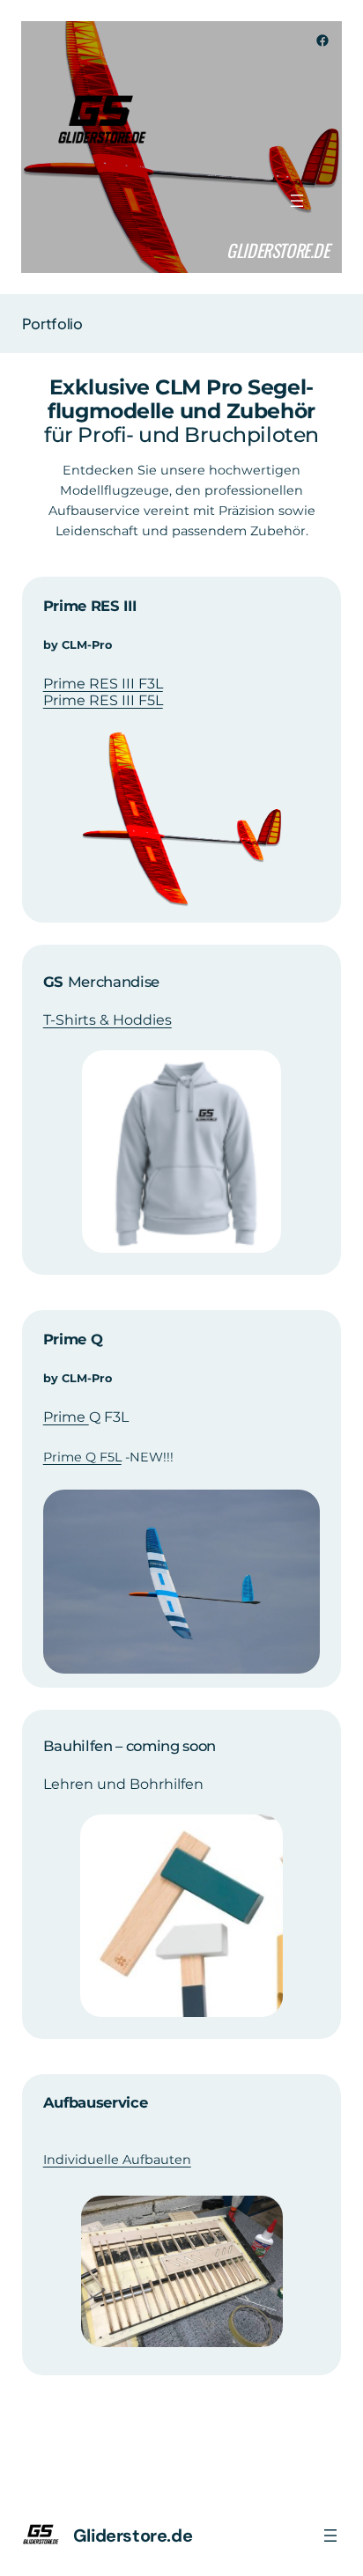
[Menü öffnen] (297, 201)
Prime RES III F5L (103, 700)
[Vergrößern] (260, 754)
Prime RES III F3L (103, 684)
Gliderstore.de (278, 250)
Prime (66, 1417)
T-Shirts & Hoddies (107, 1020)
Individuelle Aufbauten (117, 2160)
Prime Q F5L (82, 1457)
